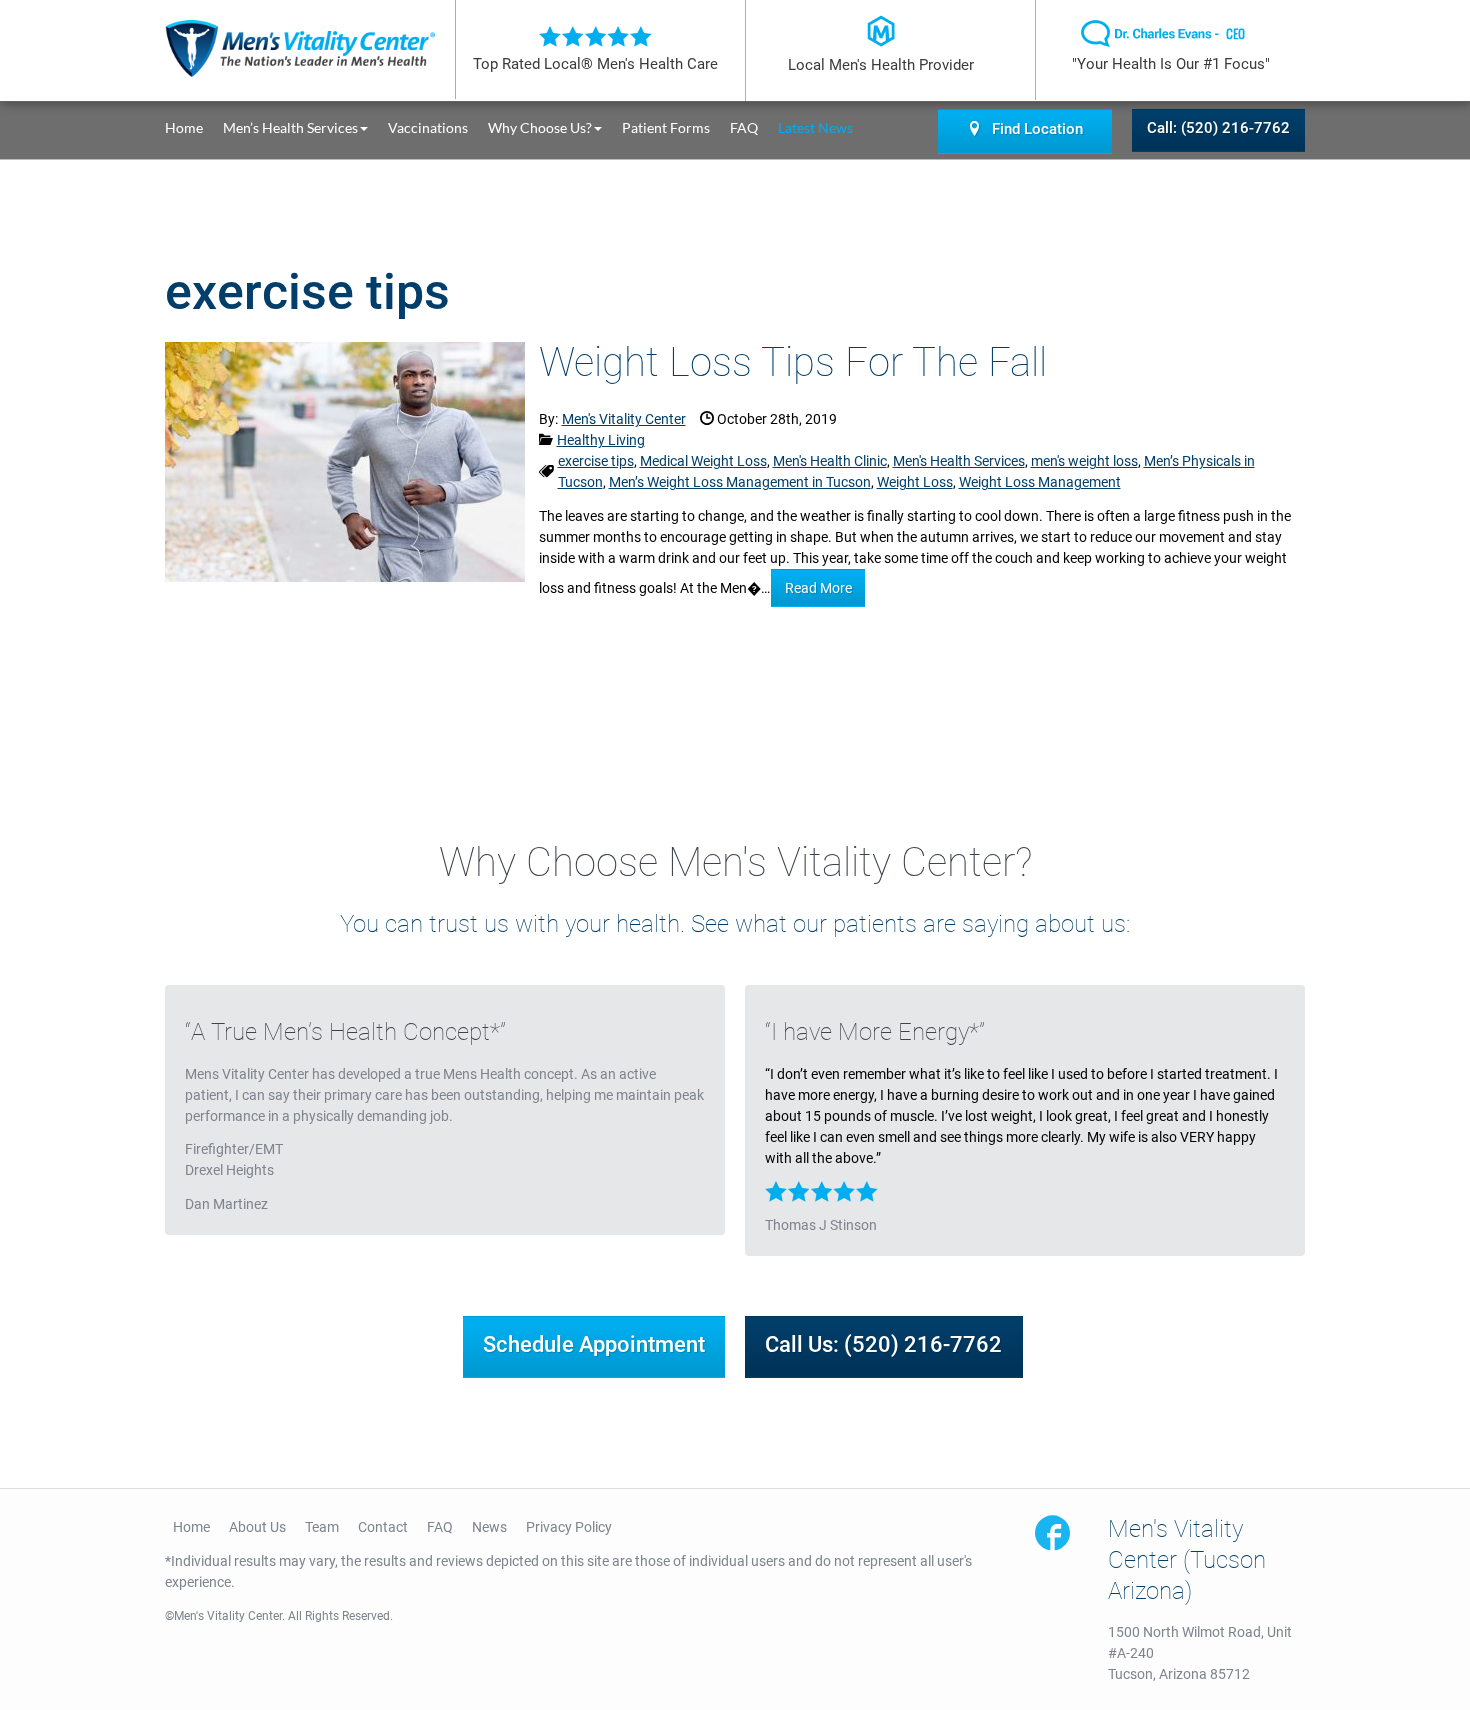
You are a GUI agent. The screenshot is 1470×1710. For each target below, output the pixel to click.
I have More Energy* (875, 1032)
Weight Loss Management (1040, 482)
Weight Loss (915, 482)
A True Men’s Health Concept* (345, 1032)
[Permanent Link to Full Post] (345, 460)
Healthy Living (601, 440)
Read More (818, 588)
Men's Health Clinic (830, 461)
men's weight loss (1084, 461)
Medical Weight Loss (703, 461)
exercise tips (596, 461)
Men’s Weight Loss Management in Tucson (740, 482)
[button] (305, 127)
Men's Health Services (959, 461)
